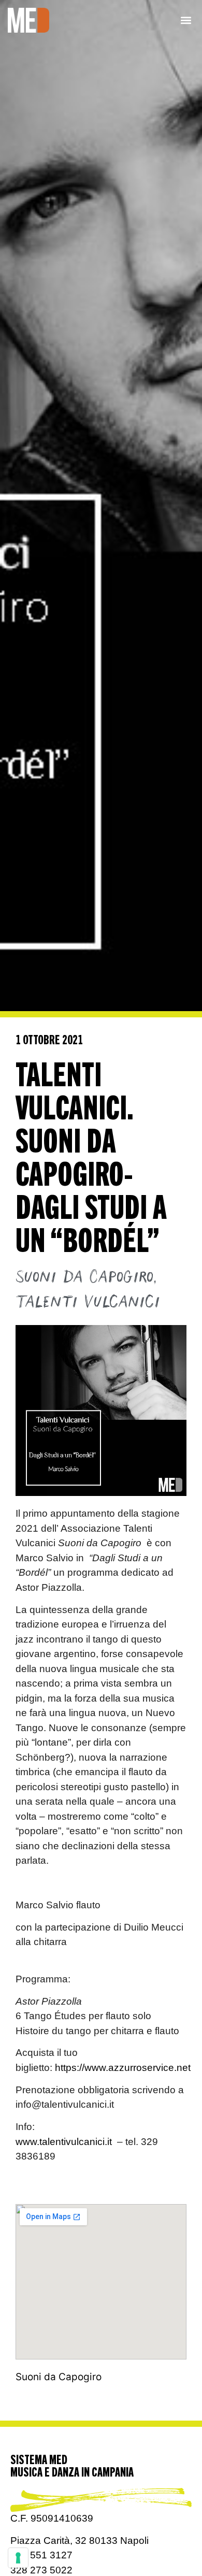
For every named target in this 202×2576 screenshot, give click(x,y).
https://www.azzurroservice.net (123, 2068)
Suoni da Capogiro (84, 1277)
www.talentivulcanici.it (64, 2142)
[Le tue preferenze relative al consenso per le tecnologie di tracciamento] (18, 2558)
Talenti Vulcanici (88, 1302)
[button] (186, 20)
